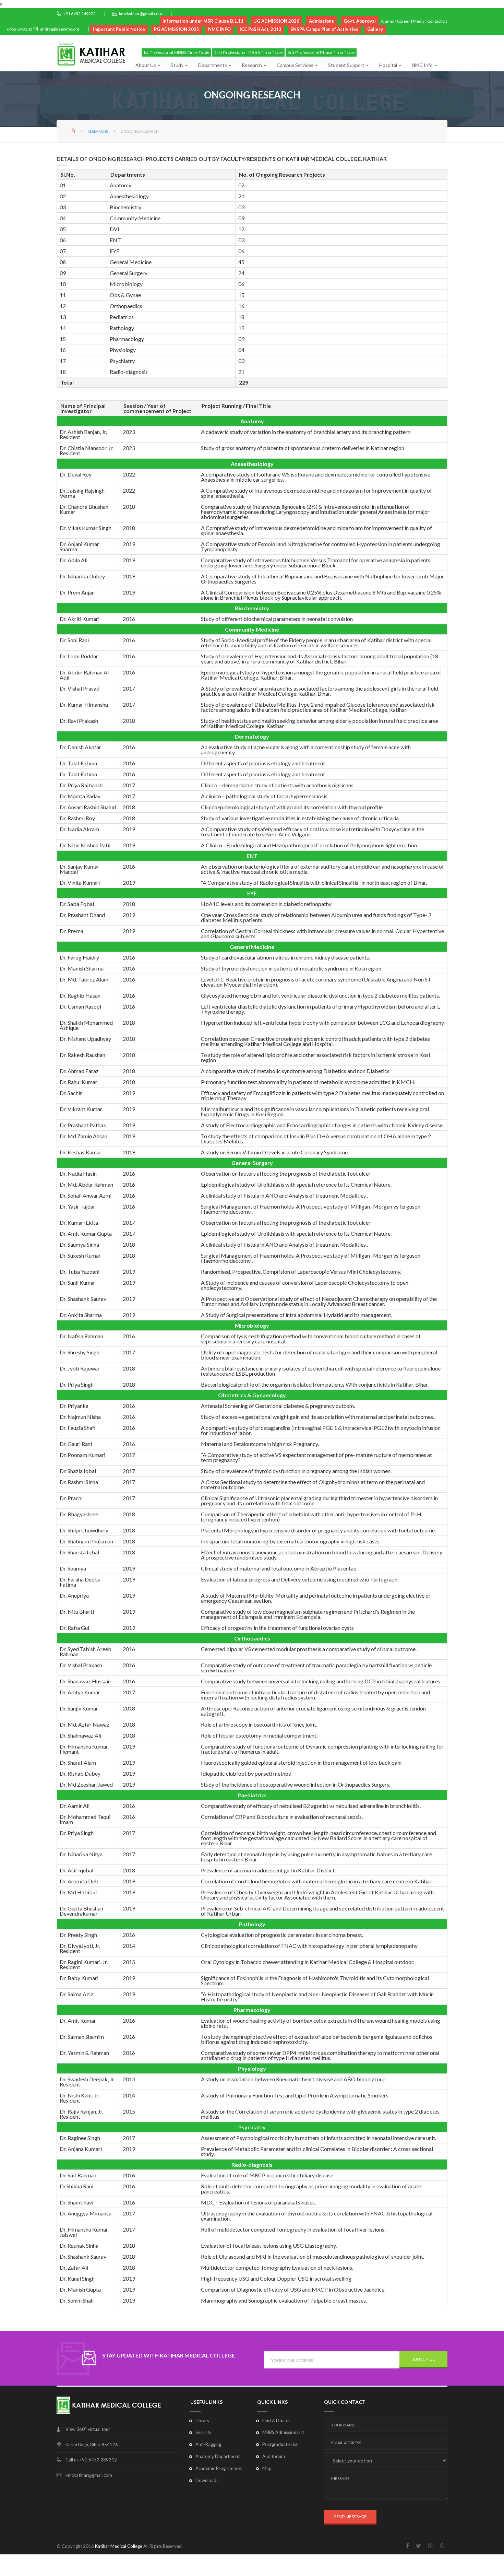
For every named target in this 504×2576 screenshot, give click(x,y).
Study (178, 65)
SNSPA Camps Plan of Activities (324, 29)
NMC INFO (219, 29)
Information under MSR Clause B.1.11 (203, 21)
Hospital (389, 65)
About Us (146, 65)
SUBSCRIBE (423, 2359)
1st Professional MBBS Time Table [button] (176, 52)
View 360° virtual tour (88, 2429)
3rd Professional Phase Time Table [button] (321, 52)
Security (203, 2432)
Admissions (321, 21)
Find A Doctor (276, 2421)
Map (267, 2468)
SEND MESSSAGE (350, 2517)
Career (404, 21)
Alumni (388, 21)
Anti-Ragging (208, 2444)
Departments (213, 65)
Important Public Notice (119, 29)
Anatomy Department (218, 2456)
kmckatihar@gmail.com (141, 14)
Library (202, 2421)
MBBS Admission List (283, 2432)
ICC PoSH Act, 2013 (261, 29)
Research (252, 65)
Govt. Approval (360, 21)
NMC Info (423, 65)
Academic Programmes (219, 2468)
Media (419, 21)
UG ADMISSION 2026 (276, 21)
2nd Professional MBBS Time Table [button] (248, 52)
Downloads (207, 2480)
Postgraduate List (280, 2444)
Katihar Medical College (119, 2546)
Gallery (375, 29)
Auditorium (274, 2456)
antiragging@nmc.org (59, 29)
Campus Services (296, 65)
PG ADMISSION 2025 (177, 29)
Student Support (347, 65)
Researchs (98, 131)
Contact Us (437, 21)
